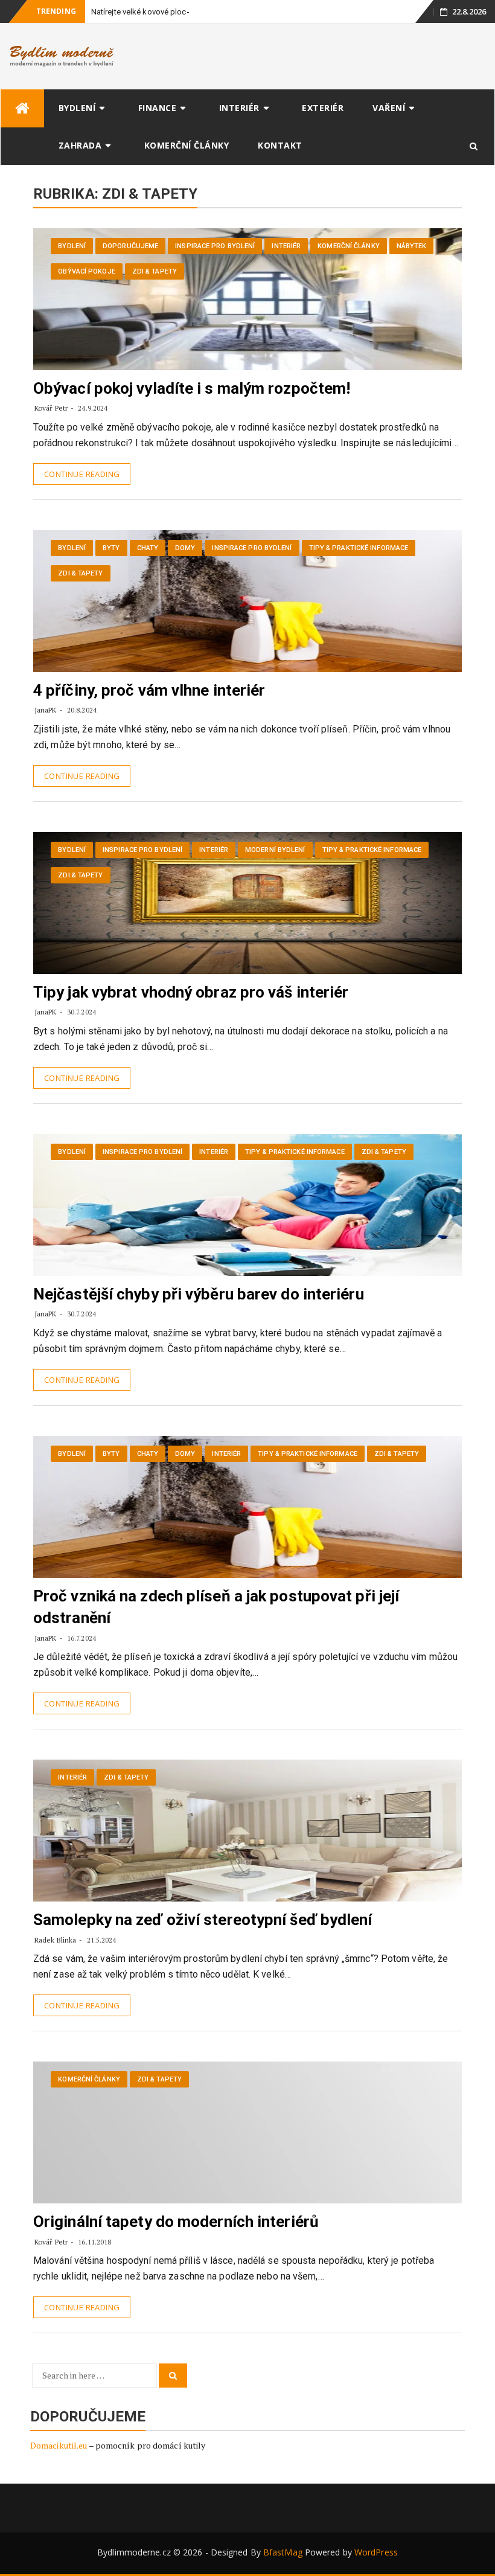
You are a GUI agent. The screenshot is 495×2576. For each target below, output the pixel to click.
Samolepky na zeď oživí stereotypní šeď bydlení (203, 1920)
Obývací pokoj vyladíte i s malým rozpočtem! (192, 388)
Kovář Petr (51, 408)
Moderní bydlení (275, 850)
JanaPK (46, 710)
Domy (185, 548)
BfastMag (283, 2552)
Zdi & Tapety (155, 271)
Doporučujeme (130, 246)
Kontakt (280, 145)
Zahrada (80, 145)
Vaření (389, 108)
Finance (158, 108)
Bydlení (77, 108)
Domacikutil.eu (59, 2445)
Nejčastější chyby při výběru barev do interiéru (199, 1294)
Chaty (148, 548)
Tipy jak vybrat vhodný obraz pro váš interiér (191, 992)
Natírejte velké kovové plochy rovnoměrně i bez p (178, 12)
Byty (111, 548)
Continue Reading (82, 474)
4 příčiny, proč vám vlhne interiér (149, 690)
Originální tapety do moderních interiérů (176, 2222)
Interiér (239, 108)
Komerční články (187, 145)
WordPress (376, 2552)
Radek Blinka (55, 1940)
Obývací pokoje (86, 271)
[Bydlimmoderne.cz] (22, 108)
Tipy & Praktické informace (359, 548)
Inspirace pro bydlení (215, 246)
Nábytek (412, 246)
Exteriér (323, 108)
